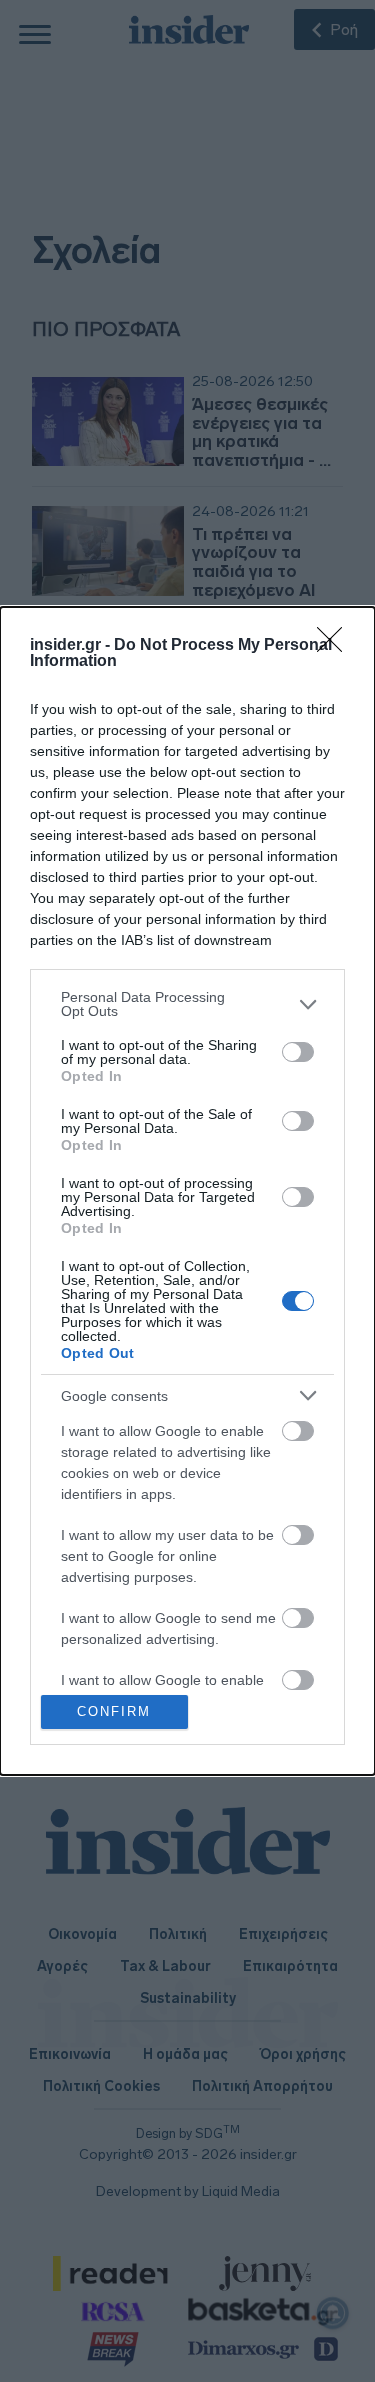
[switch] (298, 1052)
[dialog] (187, 1191)
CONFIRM (114, 1711)
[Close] (336, 646)
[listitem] (187, 1004)
